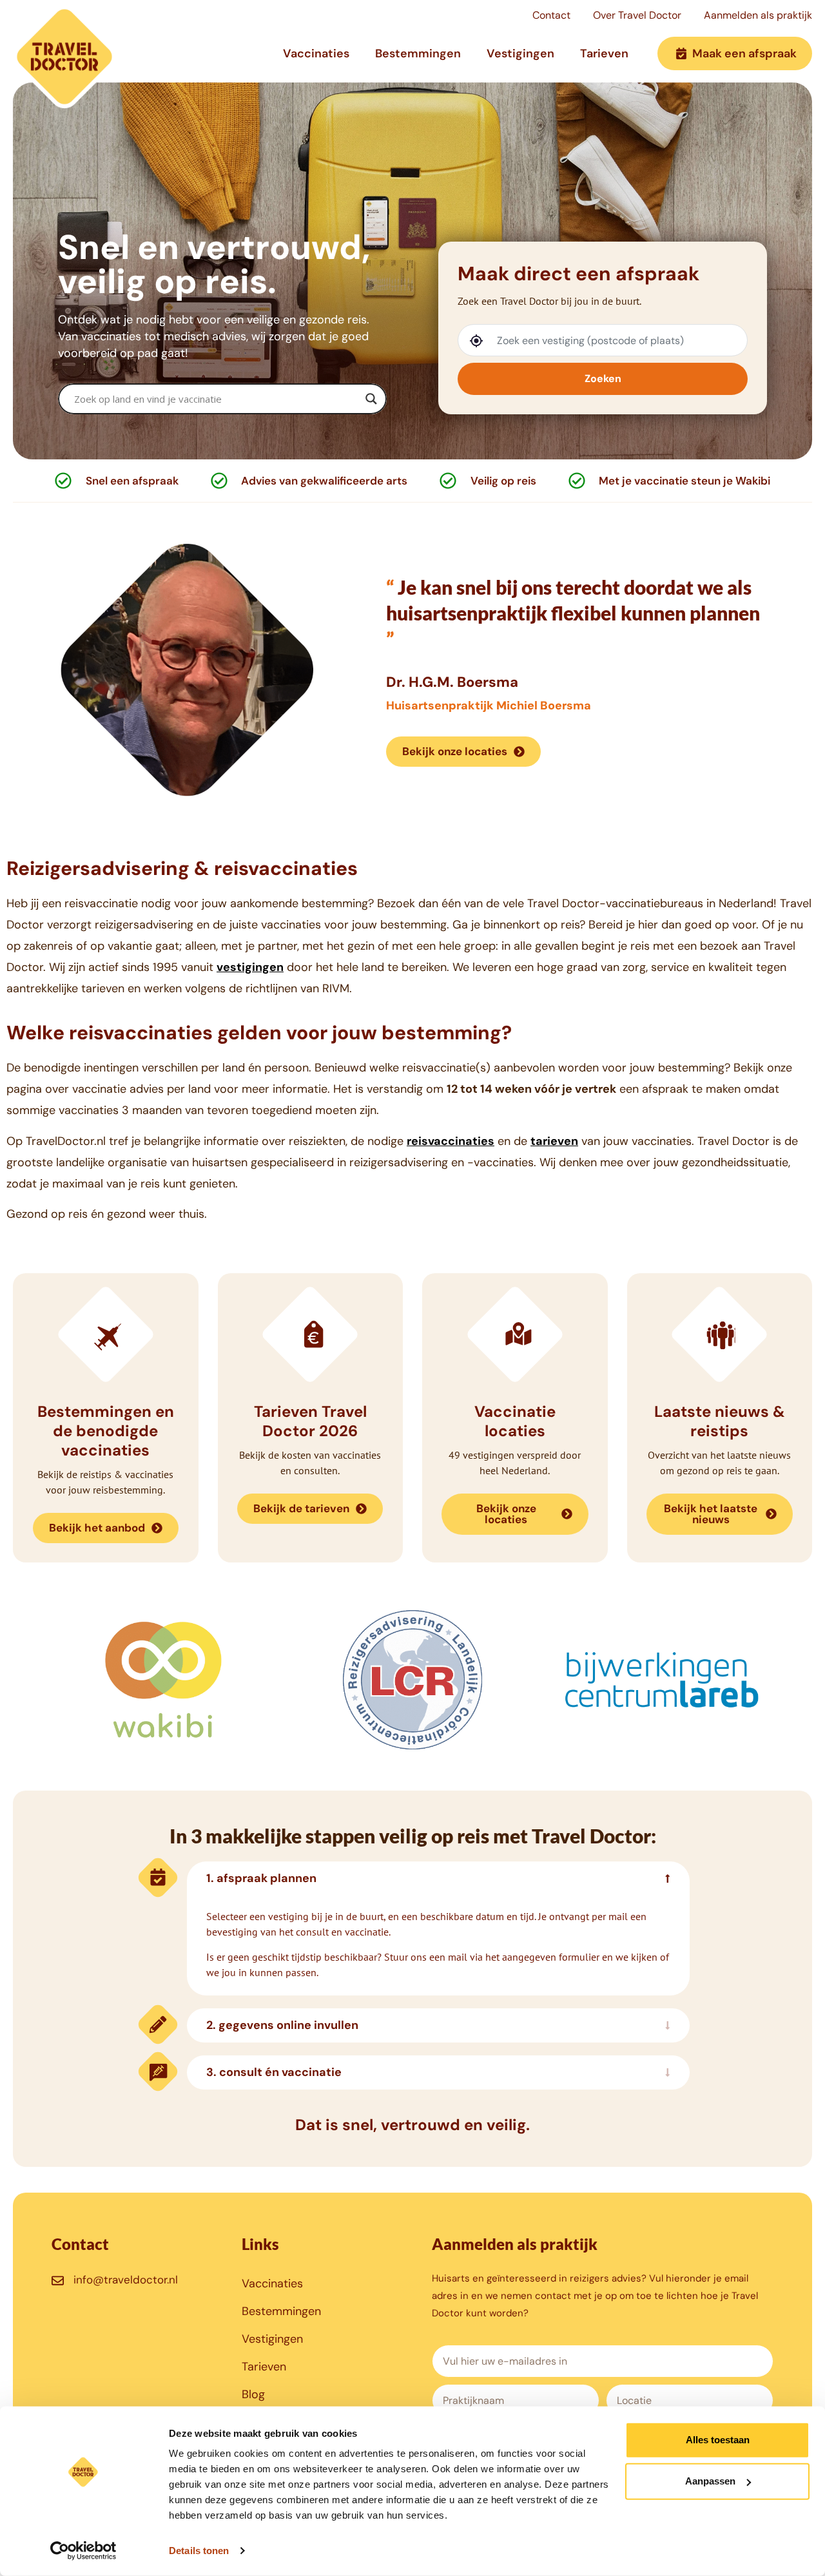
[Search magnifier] (371, 399)
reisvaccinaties (451, 1141)
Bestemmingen (418, 53)
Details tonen (199, 2551)
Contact (551, 15)
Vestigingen (520, 53)
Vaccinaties (316, 53)
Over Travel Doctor (637, 15)
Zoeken (603, 379)
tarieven (554, 1141)
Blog (253, 2394)
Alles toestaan (718, 2440)
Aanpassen (710, 2481)
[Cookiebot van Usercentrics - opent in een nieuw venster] (83, 2551)
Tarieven (604, 53)
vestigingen (250, 967)
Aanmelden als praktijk (758, 15)
